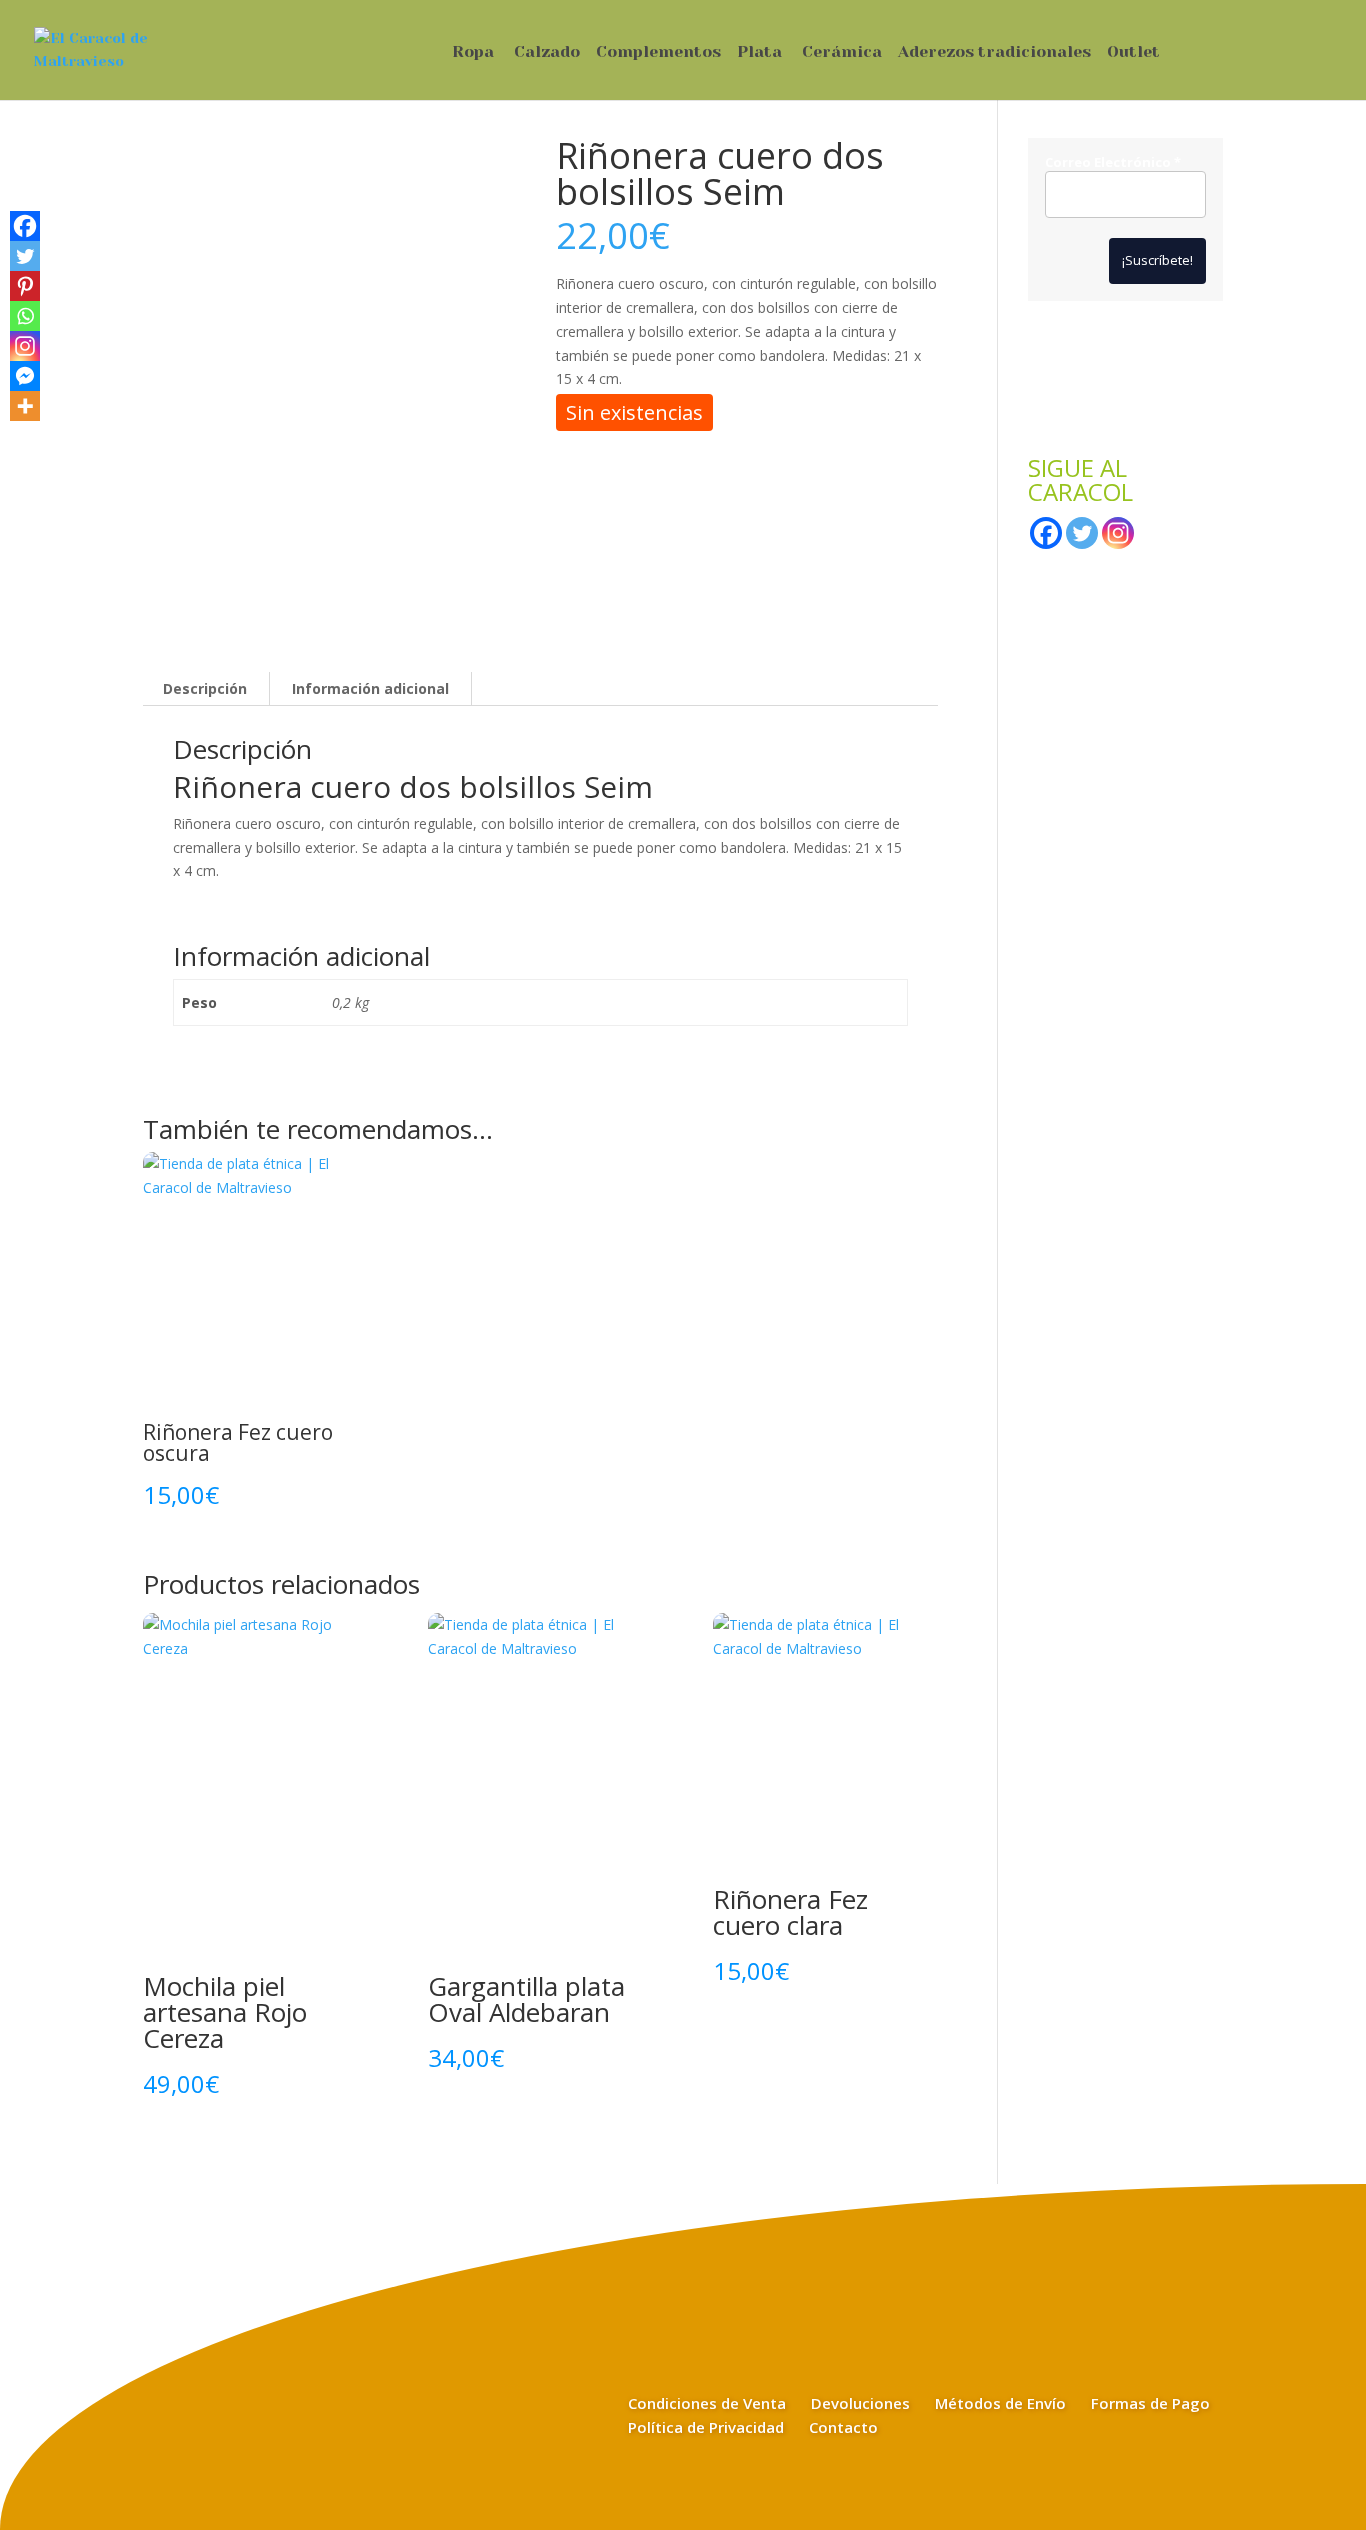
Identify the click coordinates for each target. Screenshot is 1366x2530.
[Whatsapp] (25, 316)
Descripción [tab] (205, 688)
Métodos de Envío (1000, 2403)
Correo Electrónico (1113, 163)
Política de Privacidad (706, 2427)
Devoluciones (860, 2403)
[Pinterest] (25, 286)
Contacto (843, 2427)
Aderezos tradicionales (994, 53)
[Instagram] (25, 346)
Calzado (547, 53)
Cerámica (842, 53)
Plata (759, 53)
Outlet (1133, 53)
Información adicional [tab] (370, 688)
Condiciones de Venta (707, 2403)
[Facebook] (25, 226)
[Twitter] (25, 256)
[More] (25, 406)
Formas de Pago (1150, 2403)
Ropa (473, 53)
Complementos (658, 53)
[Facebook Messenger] (25, 376)
